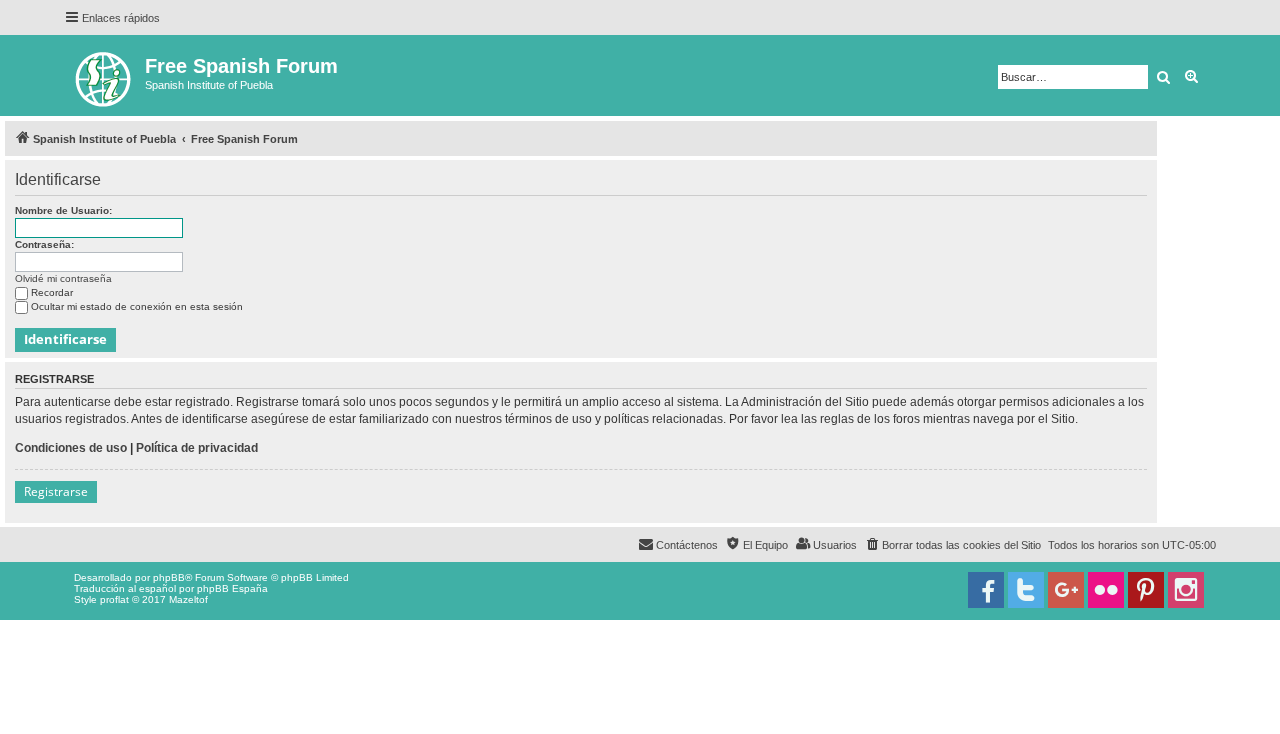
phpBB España (232, 588)
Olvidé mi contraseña (63, 278)
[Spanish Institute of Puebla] (104, 75)
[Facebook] (986, 590)
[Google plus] (1066, 590)
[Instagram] (1186, 590)
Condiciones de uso (71, 448)
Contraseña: (44, 244)
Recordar (52, 292)
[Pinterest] (1146, 590)
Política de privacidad (197, 448)
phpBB (169, 577)
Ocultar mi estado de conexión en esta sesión (137, 306)
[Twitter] (1026, 590)
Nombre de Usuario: (63, 210)
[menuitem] (952, 545)
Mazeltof (188, 599)
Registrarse (56, 491)
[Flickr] (1106, 590)
